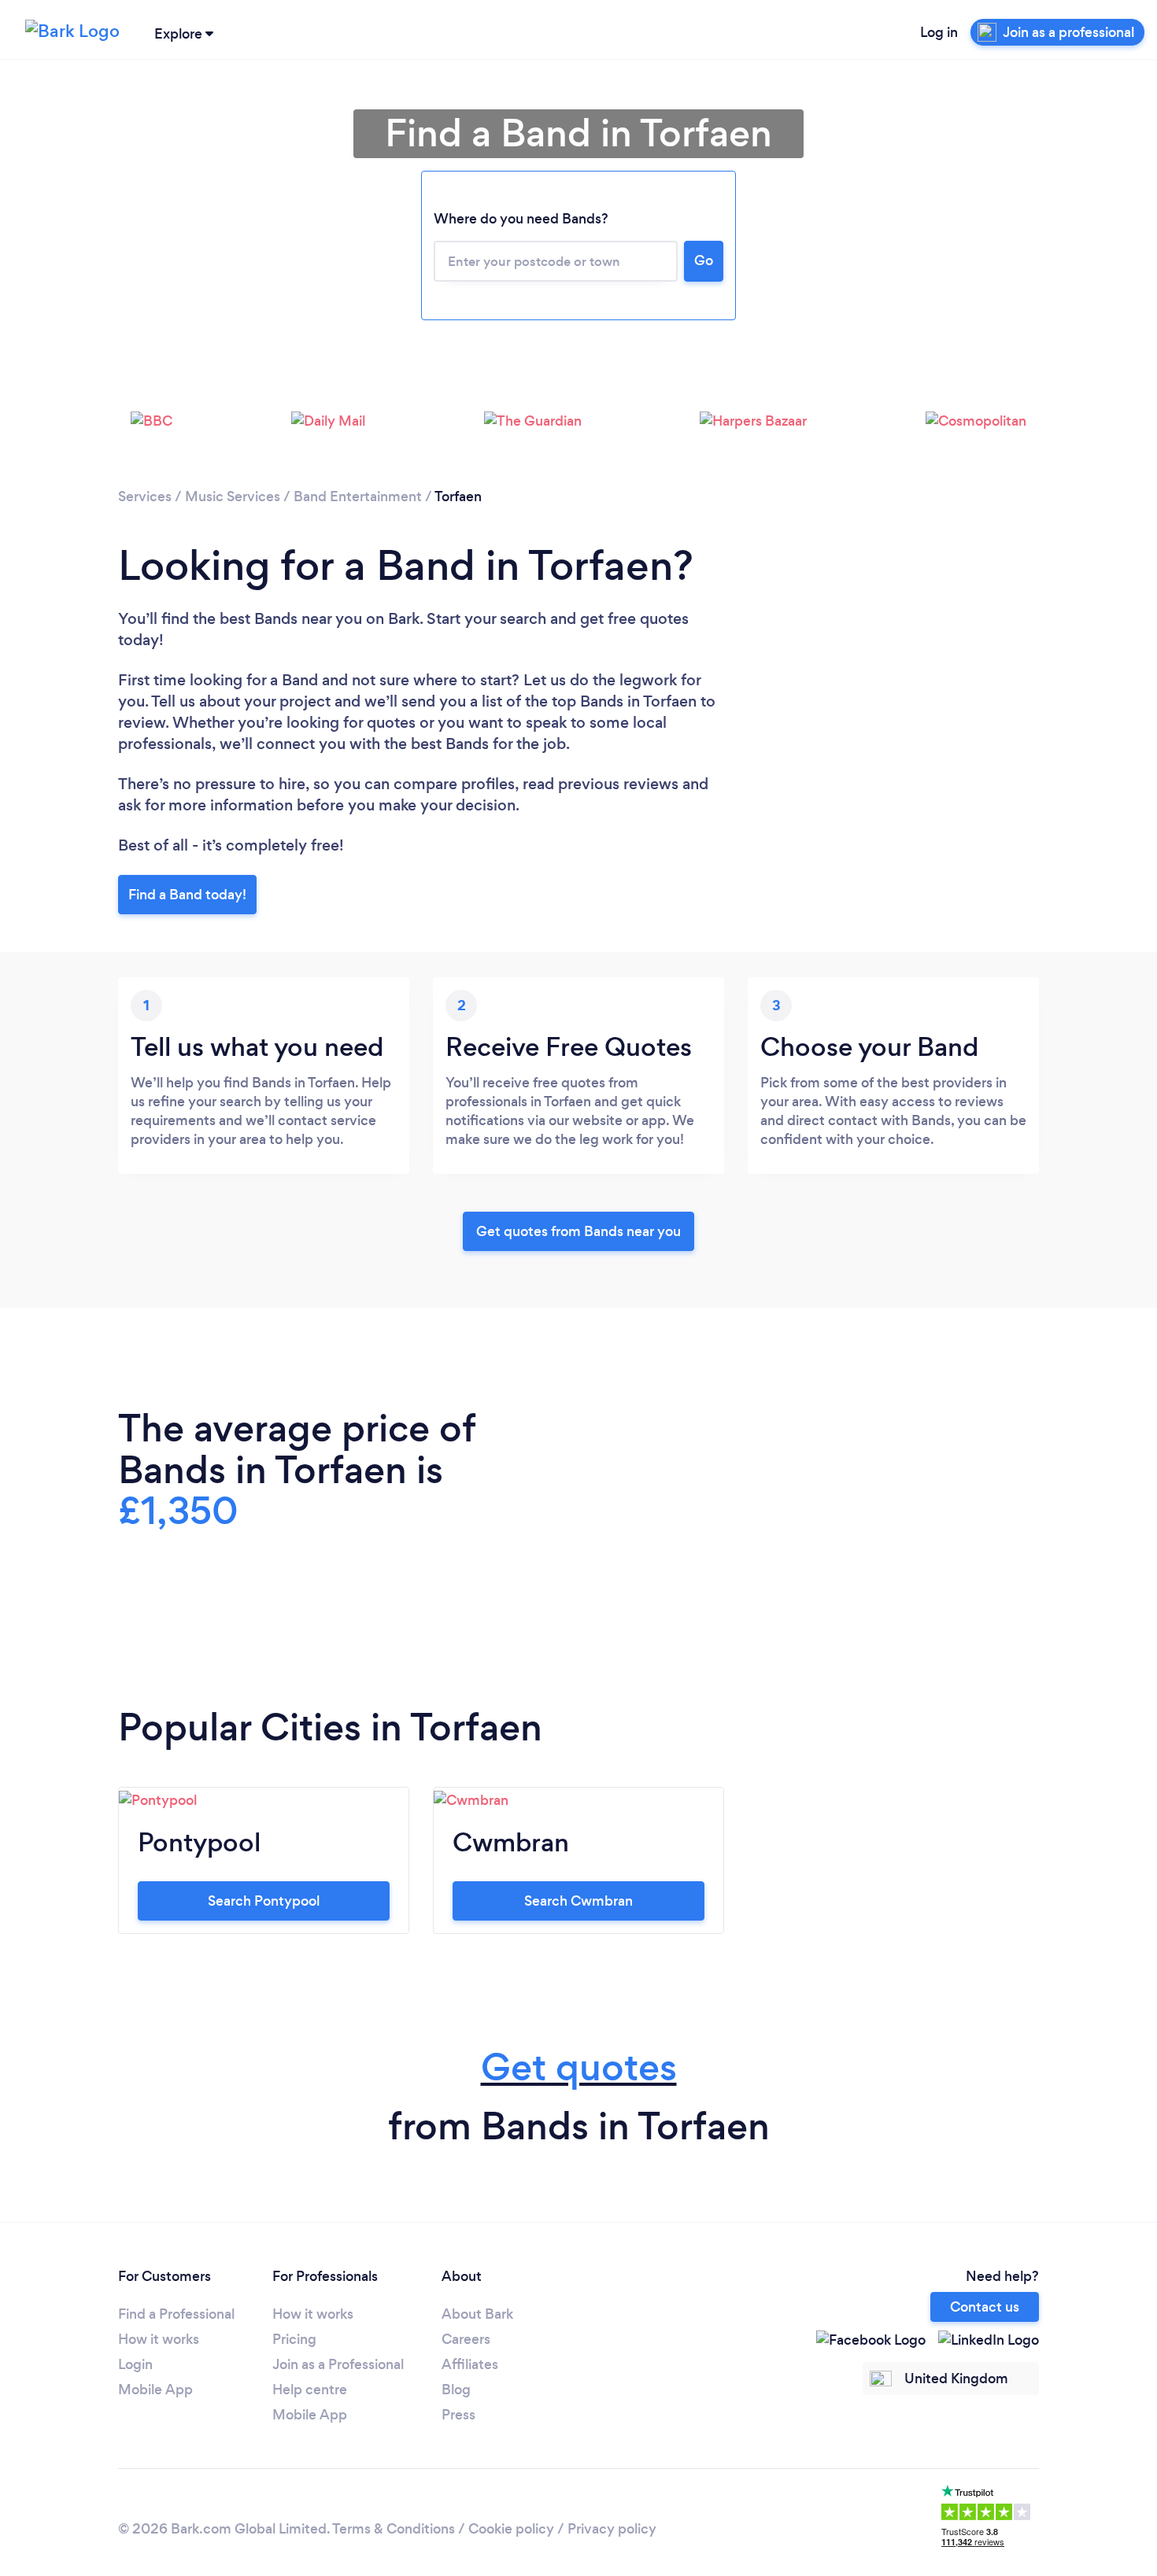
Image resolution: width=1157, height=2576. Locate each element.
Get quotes (579, 2067)
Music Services (233, 496)
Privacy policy (612, 2529)
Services (145, 496)
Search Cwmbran (578, 1901)
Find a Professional (176, 2314)
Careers (466, 2339)
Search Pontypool (264, 1901)
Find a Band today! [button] (187, 895)
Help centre (310, 2390)
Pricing (294, 2339)
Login (135, 2364)
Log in (939, 32)
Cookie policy (511, 2529)
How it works (159, 2339)
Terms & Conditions (394, 2529)
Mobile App (155, 2390)
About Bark (477, 2314)
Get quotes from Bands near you (578, 1231)
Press (458, 2415)
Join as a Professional (338, 2364)
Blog (456, 2390)
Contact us (985, 2307)
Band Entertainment (358, 496)
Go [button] (704, 260)
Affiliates (470, 2364)
